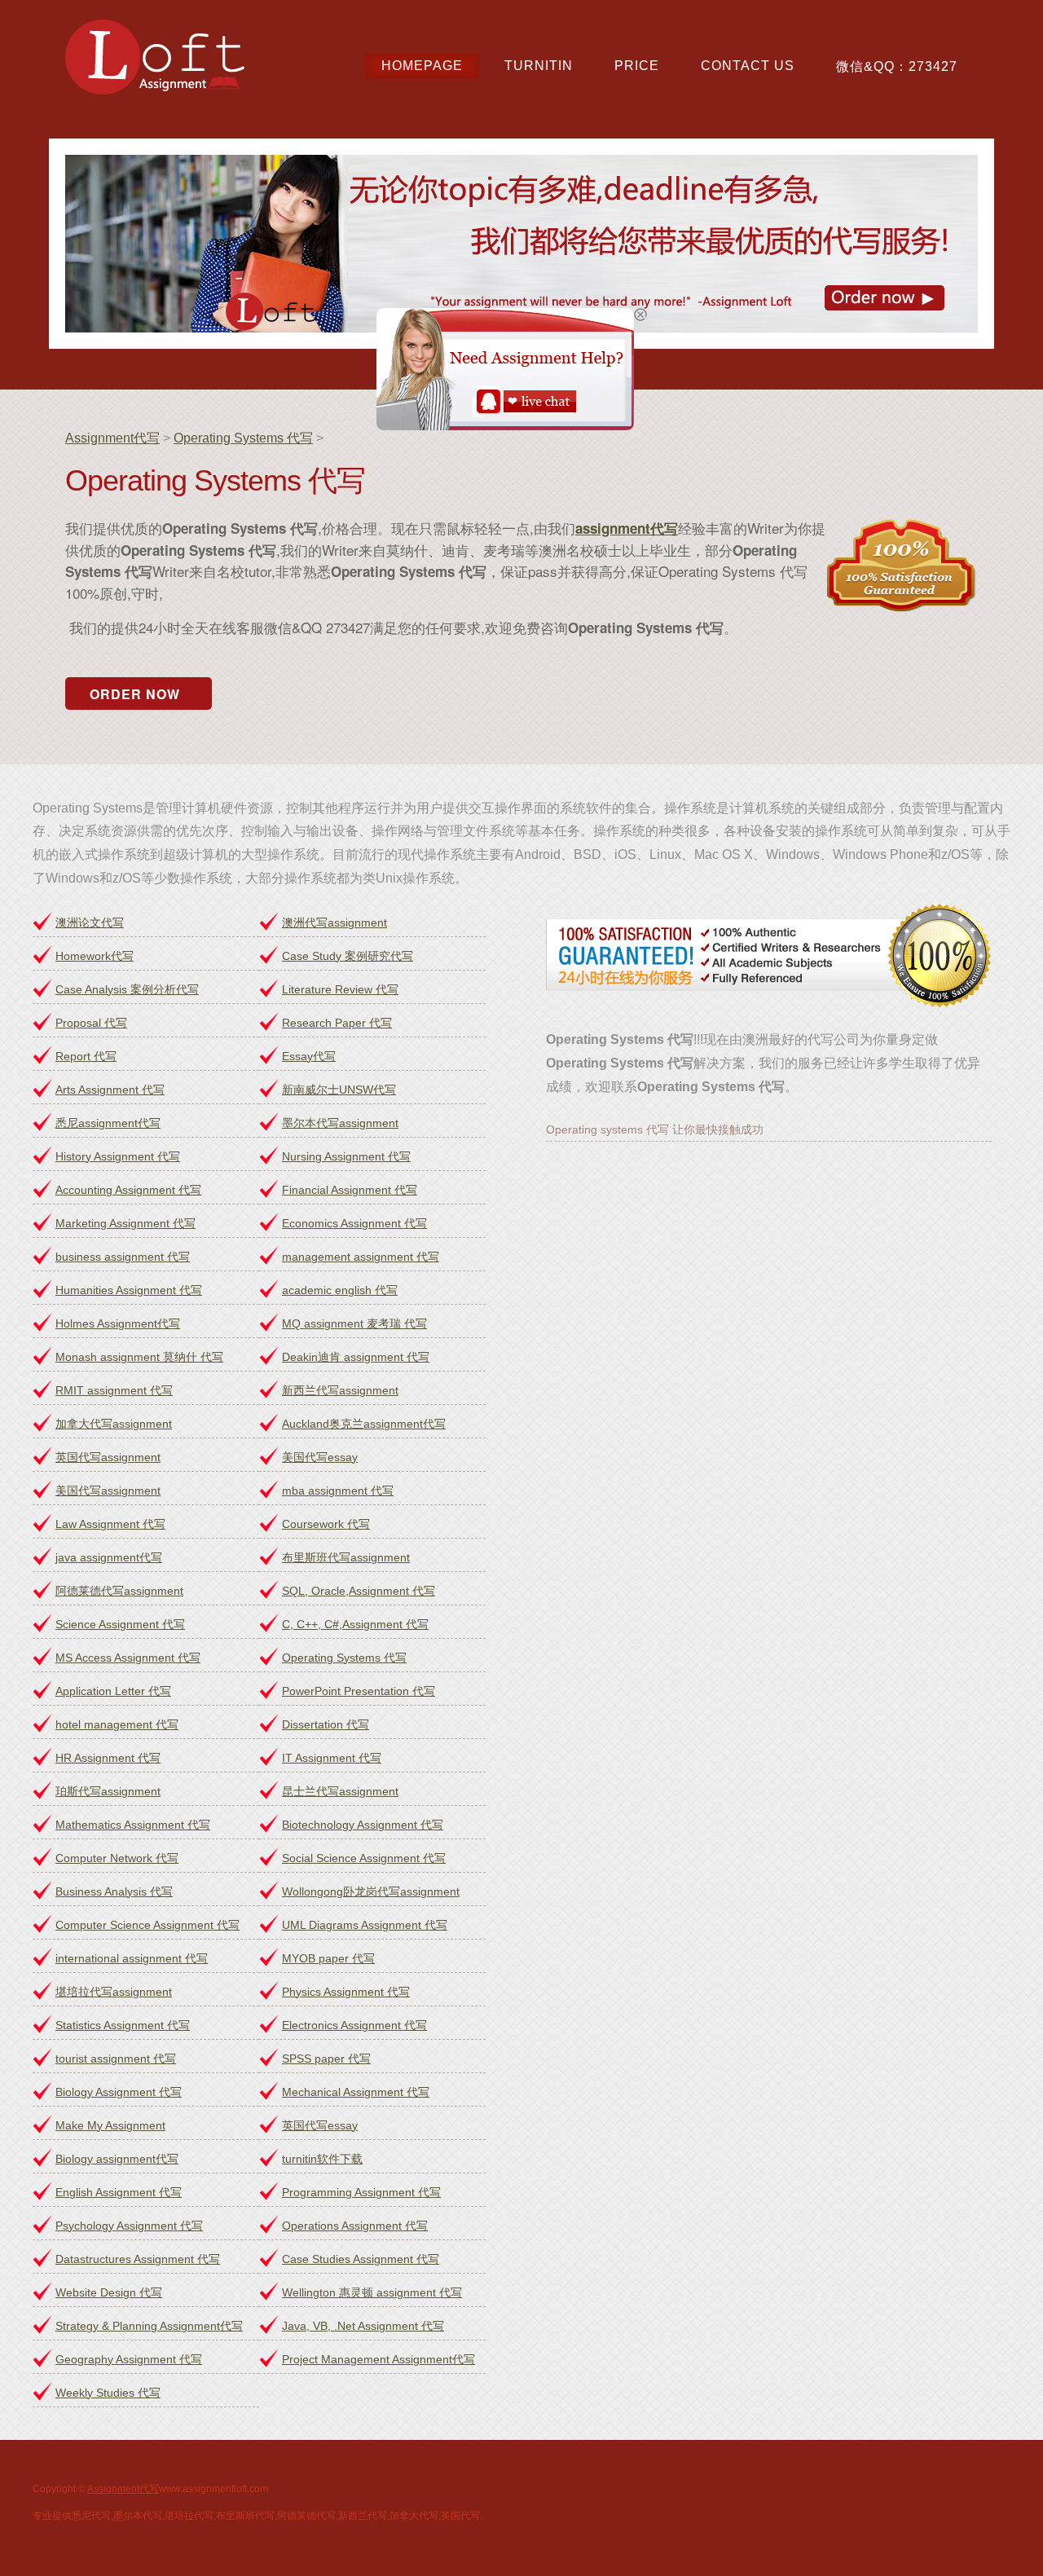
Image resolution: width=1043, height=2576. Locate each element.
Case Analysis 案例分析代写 (127, 989)
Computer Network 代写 (117, 1858)
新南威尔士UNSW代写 (339, 1090)
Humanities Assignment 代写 (129, 1290)
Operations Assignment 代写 (355, 2226)
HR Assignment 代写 (108, 1758)
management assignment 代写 (361, 1257)
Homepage (422, 66)
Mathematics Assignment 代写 (133, 1825)
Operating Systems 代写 (243, 438)
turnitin (539, 66)
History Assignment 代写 (118, 1156)
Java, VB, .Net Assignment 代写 (363, 2326)
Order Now (135, 694)
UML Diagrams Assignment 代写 (365, 1925)
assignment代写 (627, 528)
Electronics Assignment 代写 (354, 2025)
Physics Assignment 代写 (346, 1992)
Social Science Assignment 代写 (364, 1858)
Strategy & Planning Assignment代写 (149, 2326)
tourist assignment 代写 (116, 2059)
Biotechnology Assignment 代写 (363, 1825)
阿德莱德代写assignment (119, 1591)
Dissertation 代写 (326, 1724)
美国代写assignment (108, 1491)
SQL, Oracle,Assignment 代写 (359, 1591)
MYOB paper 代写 (328, 1958)
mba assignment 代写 (338, 1491)
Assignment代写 (112, 438)
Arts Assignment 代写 (110, 1090)
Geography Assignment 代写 (129, 2359)
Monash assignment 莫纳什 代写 (139, 1357)
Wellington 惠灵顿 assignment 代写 (372, 2292)
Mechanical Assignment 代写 (356, 2092)
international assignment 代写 (132, 1958)
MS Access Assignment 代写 (128, 1658)
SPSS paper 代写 (326, 2059)
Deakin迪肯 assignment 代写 (356, 1357)
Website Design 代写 (109, 2292)
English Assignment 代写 (119, 2192)
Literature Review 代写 (340, 989)
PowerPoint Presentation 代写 (359, 1691)
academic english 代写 (340, 1290)
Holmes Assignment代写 (118, 1323)
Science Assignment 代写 (120, 1624)
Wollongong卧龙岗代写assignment (371, 1891)
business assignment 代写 (123, 1257)
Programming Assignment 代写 (361, 2192)
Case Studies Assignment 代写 (361, 2259)
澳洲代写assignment (334, 923)
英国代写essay (320, 2125)
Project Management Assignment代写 (378, 2359)
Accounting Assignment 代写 (128, 1190)
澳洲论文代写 (90, 923)
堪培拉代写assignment (114, 1992)
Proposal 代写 (91, 1023)
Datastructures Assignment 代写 (138, 2259)
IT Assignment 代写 (332, 1758)
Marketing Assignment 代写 (125, 1223)
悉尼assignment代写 (108, 1123)
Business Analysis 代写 (114, 1891)
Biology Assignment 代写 (119, 2092)
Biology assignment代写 (117, 2159)
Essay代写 (309, 1056)
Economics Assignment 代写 (354, 1223)
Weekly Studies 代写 (108, 2393)
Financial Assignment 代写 (350, 1190)
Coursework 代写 (326, 1524)
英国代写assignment (108, 1457)
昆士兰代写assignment (340, 1791)
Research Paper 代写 (337, 1023)
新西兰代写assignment (340, 1390)
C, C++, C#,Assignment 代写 (355, 1624)
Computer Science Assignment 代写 (147, 1925)
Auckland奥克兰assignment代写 (364, 1424)
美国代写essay (320, 1457)
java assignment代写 (109, 1557)
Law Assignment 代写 (110, 1524)
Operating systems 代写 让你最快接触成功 (655, 1129)
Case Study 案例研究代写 (348, 956)
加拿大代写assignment (114, 1424)
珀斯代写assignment (108, 1791)
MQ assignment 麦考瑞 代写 (354, 1323)
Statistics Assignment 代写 (123, 2025)
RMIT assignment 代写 (114, 1390)
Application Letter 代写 (113, 1691)
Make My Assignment (110, 2125)
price (637, 66)
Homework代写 (95, 956)
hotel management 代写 (117, 1724)
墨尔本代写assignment (340, 1123)
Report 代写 (86, 1056)
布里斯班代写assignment (346, 1557)
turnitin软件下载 (322, 2159)
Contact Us (748, 66)
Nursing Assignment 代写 (346, 1156)
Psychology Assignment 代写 (129, 2226)
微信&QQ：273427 (897, 66)
